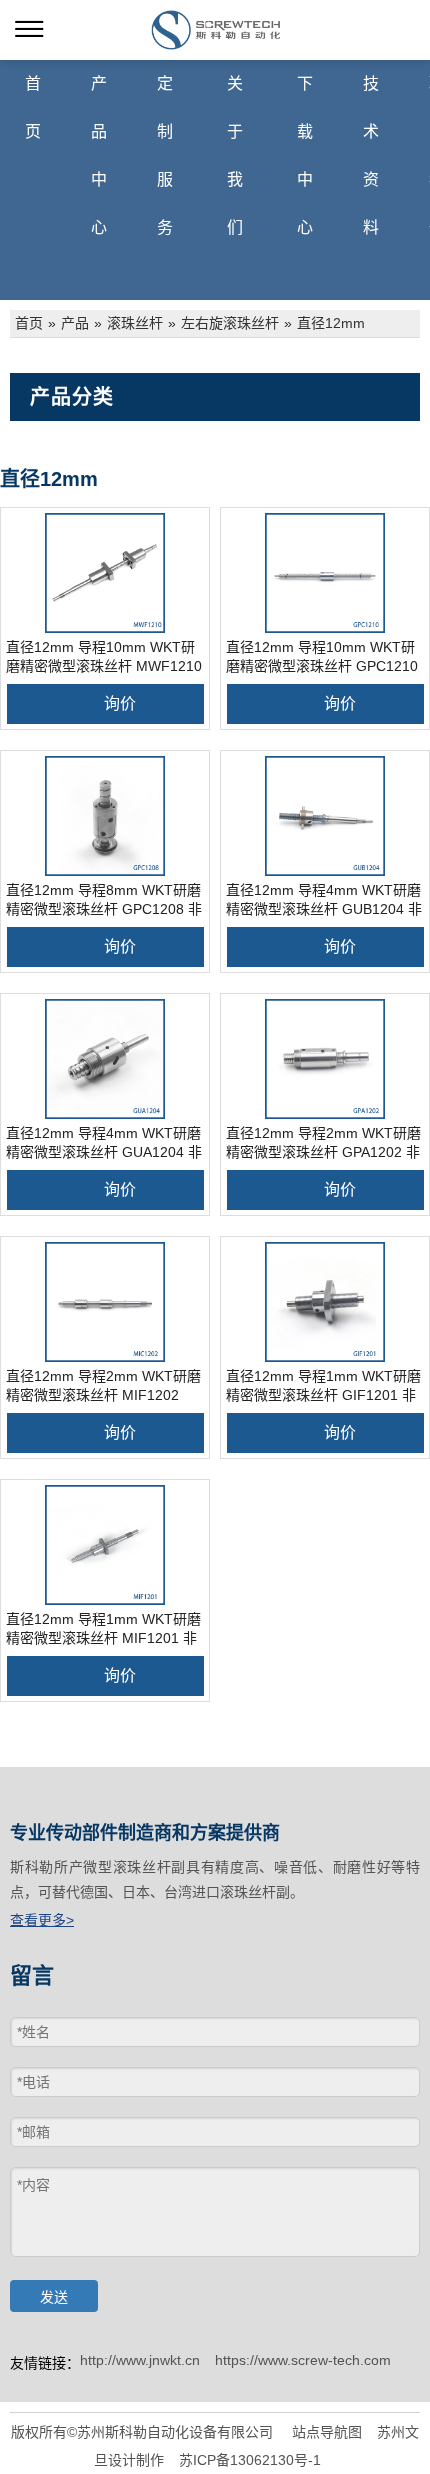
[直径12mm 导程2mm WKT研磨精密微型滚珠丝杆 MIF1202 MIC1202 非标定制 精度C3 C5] (105, 1302)
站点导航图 (327, 2432)
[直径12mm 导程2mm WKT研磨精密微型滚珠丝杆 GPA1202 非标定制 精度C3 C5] (325, 1059)
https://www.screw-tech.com (303, 2360)
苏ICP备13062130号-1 (250, 2460)
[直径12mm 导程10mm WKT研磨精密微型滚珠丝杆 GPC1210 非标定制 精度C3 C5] (325, 573)
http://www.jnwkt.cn (140, 2360)
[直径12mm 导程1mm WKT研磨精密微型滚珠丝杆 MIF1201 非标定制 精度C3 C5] (105, 1545)
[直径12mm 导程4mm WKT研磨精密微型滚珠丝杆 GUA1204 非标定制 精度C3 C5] (105, 1059)
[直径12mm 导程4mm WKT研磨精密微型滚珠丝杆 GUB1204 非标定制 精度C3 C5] (325, 816)
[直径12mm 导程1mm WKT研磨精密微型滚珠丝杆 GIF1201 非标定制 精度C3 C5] (325, 1302)
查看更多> (42, 1920)
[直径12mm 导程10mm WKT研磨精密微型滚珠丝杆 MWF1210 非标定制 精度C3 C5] (105, 573)
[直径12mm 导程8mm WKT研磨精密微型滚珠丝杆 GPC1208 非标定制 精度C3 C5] (105, 816)
